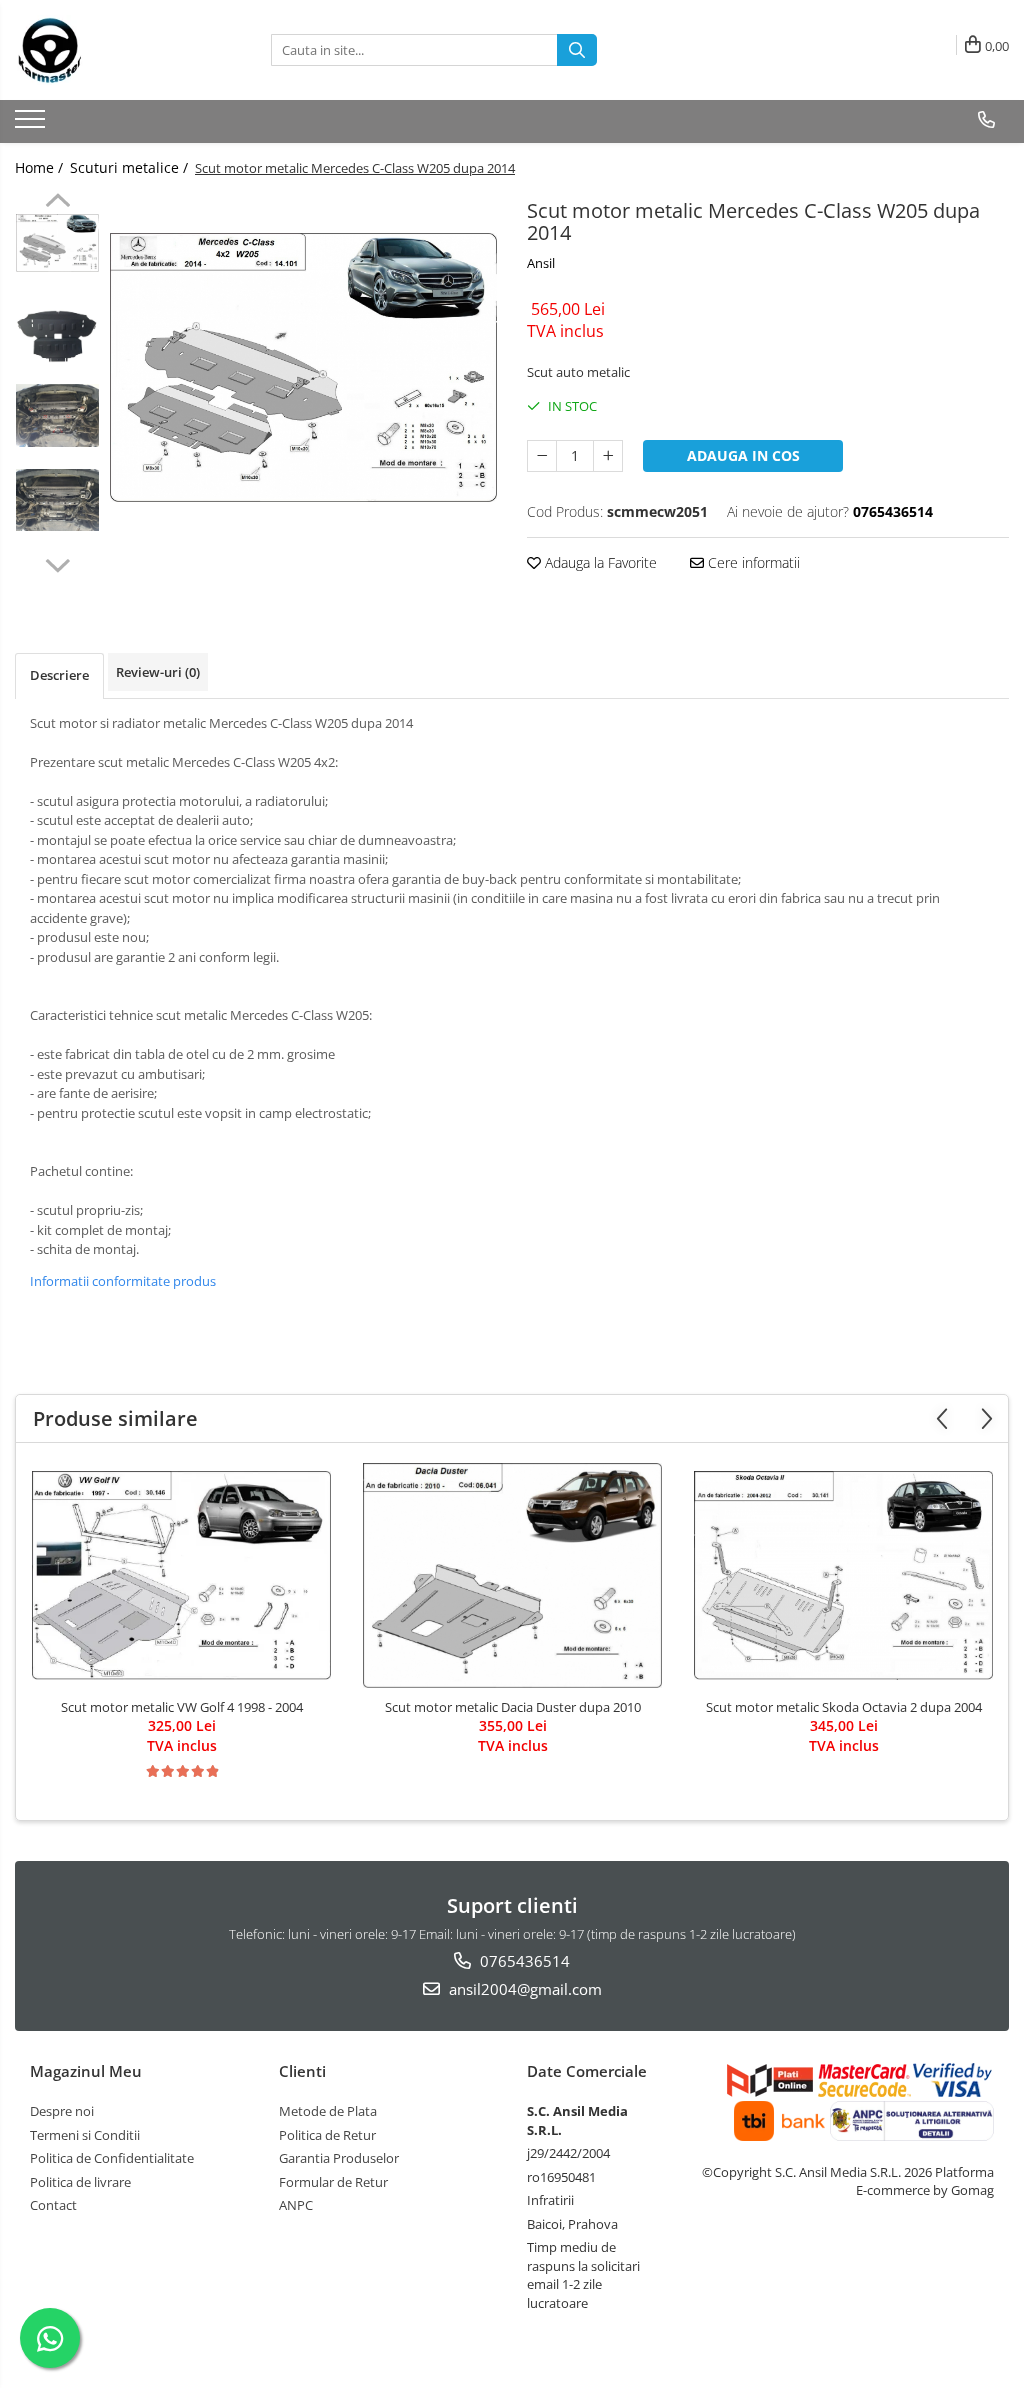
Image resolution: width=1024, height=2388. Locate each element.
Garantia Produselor (339, 2158)
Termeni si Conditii (85, 2135)
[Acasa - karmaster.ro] (115, 50)
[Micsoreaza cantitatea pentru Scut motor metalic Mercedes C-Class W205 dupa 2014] (542, 456)
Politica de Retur (327, 2135)
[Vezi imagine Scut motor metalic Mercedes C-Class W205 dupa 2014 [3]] (57, 500)
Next (57, 563)
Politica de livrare (80, 2182)
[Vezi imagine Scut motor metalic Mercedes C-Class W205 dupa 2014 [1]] (57, 336)
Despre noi (62, 2111)
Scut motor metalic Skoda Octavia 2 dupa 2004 (844, 1707)
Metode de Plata (328, 2111)
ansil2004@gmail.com (523, 1989)
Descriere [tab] (59, 675)
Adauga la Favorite (599, 562)
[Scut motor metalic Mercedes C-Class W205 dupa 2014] (303, 367)
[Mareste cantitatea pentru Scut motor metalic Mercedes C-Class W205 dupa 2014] (608, 456)
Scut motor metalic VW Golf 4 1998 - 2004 (182, 1707)
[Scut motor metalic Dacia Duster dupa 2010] (513, 1575)
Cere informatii (752, 562)
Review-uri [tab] (158, 672)
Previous (57, 203)
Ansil (541, 263)
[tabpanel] (303, 367)
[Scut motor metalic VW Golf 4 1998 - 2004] (182, 1575)
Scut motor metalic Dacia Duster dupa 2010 (513, 1707)
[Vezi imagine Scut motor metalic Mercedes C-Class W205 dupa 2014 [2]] (57, 415)
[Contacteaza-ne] (986, 120)
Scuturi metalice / (131, 167)
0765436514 (523, 1961)
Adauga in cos (743, 455)
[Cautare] (577, 50)
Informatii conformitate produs (123, 1281)
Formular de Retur (333, 2182)
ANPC (296, 2205)
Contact (53, 2205)
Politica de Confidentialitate (112, 2158)
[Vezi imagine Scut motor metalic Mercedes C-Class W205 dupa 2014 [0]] (57, 243)
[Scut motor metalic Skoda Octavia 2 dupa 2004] (844, 1575)
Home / (41, 167)
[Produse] (32, 125)
